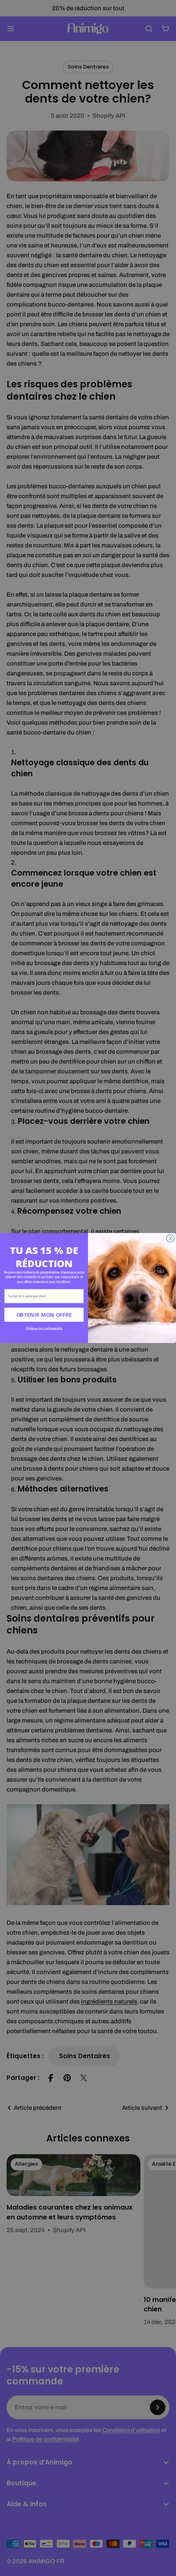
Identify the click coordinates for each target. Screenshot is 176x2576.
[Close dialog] (170, 1239)
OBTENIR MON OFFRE (44, 1315)
